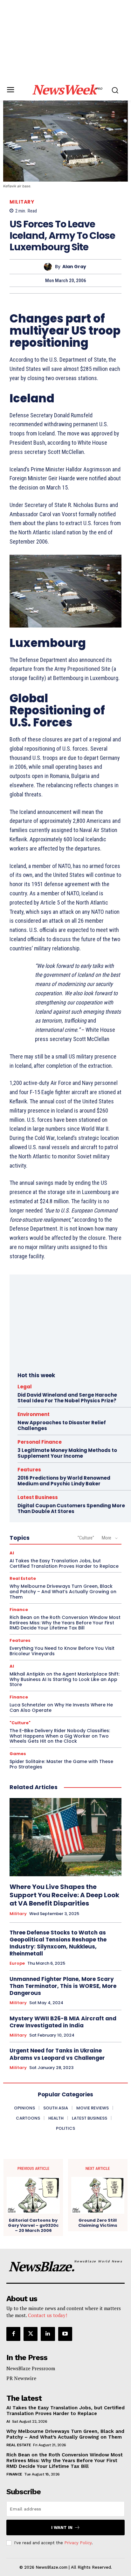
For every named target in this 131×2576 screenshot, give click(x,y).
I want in (62, 2527)
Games (18, 1754)
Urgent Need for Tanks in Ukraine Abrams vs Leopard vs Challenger (57, 2054)
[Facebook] (13, 2334)
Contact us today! (48, 2315)
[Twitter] (31, 2334)
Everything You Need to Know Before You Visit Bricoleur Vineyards (62, 1651)
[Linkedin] (48, 2334)
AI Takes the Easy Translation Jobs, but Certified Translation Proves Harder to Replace (64, 1563)
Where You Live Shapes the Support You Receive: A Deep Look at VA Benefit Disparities (64, 1895)
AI (12, 1553)
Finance (19, 1610)
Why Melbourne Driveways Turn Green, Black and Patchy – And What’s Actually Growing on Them (63, 1592)
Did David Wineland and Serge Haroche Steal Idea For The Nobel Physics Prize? (67, 1398)
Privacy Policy (78, 2543)
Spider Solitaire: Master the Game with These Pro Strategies (61, 1764)
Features (29, 1470)
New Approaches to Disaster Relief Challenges (62, 1425)
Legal (25, 1387)
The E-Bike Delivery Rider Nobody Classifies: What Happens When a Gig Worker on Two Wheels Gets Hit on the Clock (60, 1736)
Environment (34, 1414)
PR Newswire (21, 2378)
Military (22, 202)
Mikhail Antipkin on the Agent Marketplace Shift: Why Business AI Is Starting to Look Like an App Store (65, 1679)
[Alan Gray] (49, 267)
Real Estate (23, 1578)
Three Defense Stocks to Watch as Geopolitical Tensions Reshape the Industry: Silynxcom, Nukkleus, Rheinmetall (58, 1943)
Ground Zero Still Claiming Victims (98, 2223)
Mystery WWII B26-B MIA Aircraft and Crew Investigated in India (63, 2022)
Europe (17, 1963)
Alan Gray (74, 267)
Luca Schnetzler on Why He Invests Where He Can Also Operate (61, 1708)
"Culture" (86, 1538)
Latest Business (38, 1497)
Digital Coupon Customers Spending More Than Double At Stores (71, 1508)
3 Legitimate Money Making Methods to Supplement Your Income (67, 1453)
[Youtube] (65, 2334)
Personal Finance (40, 1442)
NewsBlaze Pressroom (31, 2368)
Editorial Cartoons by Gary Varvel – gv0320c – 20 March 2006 (33, 2225)
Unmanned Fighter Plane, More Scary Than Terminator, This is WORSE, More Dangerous (63, 1986)
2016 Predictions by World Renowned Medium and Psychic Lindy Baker (64, 1481)
